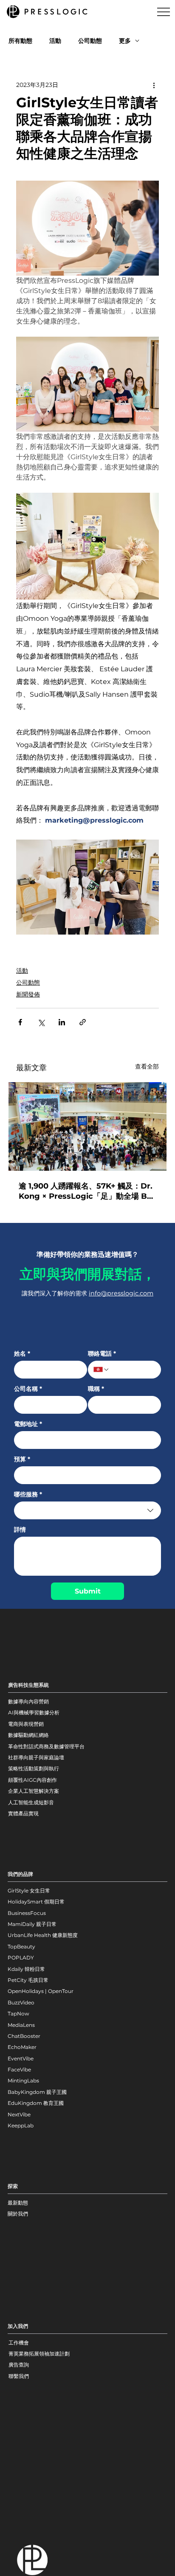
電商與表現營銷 (26, 1724)
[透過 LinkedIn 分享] (62, 1022)
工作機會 (19, 2343)
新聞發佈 (28, 994)
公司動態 (90, 41)
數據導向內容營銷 (28, 1701)
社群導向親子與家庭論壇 (36, 1757)
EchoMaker (22, 2047)
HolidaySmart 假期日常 (36, 1902)
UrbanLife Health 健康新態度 (43, 1935)
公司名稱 (28, 1389)
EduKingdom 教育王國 (36, 2103)
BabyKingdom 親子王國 (37, 2092)
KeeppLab (21, 2125)
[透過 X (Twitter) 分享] (41, 1022)
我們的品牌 (20, 1874)
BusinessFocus (27, 1913)
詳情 (20, 1530)
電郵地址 (28, 1424)
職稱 (96, 1389)
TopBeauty (21, 1947)
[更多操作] (154, 85)
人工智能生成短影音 (31, 1802)
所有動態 (20, 41)
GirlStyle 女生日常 (29, 1891)
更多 (125, 41)
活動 (55, 41)
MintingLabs (23, 2081)
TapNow (18, 2014)
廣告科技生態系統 (28, 1685)
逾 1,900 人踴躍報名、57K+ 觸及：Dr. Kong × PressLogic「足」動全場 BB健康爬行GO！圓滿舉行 (86, 1191)
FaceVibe (19, 2069)
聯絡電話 (102, 1354)
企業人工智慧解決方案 (34, 1791)
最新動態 (18, 2203)
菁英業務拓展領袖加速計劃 (39, 2354)
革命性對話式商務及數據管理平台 (46, 1746)
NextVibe (19, 2114)
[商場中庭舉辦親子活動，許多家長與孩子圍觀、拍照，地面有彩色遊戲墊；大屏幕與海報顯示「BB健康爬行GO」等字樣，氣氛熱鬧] (87, 1126)
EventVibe (21, 2058)
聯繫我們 (19, 2376)
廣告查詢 (19, 2365)
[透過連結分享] (83, 1022)
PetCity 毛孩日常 (28, 1980)
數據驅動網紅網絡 (28, 1735)
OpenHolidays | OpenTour (41, 1991)
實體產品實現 (23, 1813)
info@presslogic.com (121, 1293)
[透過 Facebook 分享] (20, 1022)
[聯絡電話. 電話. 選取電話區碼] (102, 1370)
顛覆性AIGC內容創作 (32, 1780)
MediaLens (21, 2025)
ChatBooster (24, 2036)
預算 (22, 1459)
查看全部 (147, 1066)
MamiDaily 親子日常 (32, 1924)
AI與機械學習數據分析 (34, 1712)
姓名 (22, 1354)
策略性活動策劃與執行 (34, 1768)
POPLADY (21, 1958)
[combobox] (88, 1510)
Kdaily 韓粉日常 (26, 1969)
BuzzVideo (21, 2002)
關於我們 (18, 2214)
